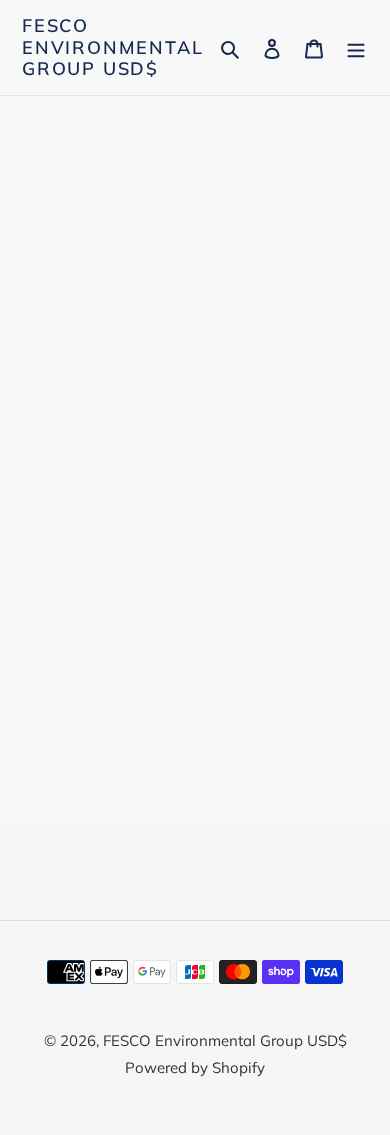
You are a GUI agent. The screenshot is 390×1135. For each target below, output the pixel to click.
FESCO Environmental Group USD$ (112, 47)
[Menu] (356, 47)
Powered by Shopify (195, 1067)
